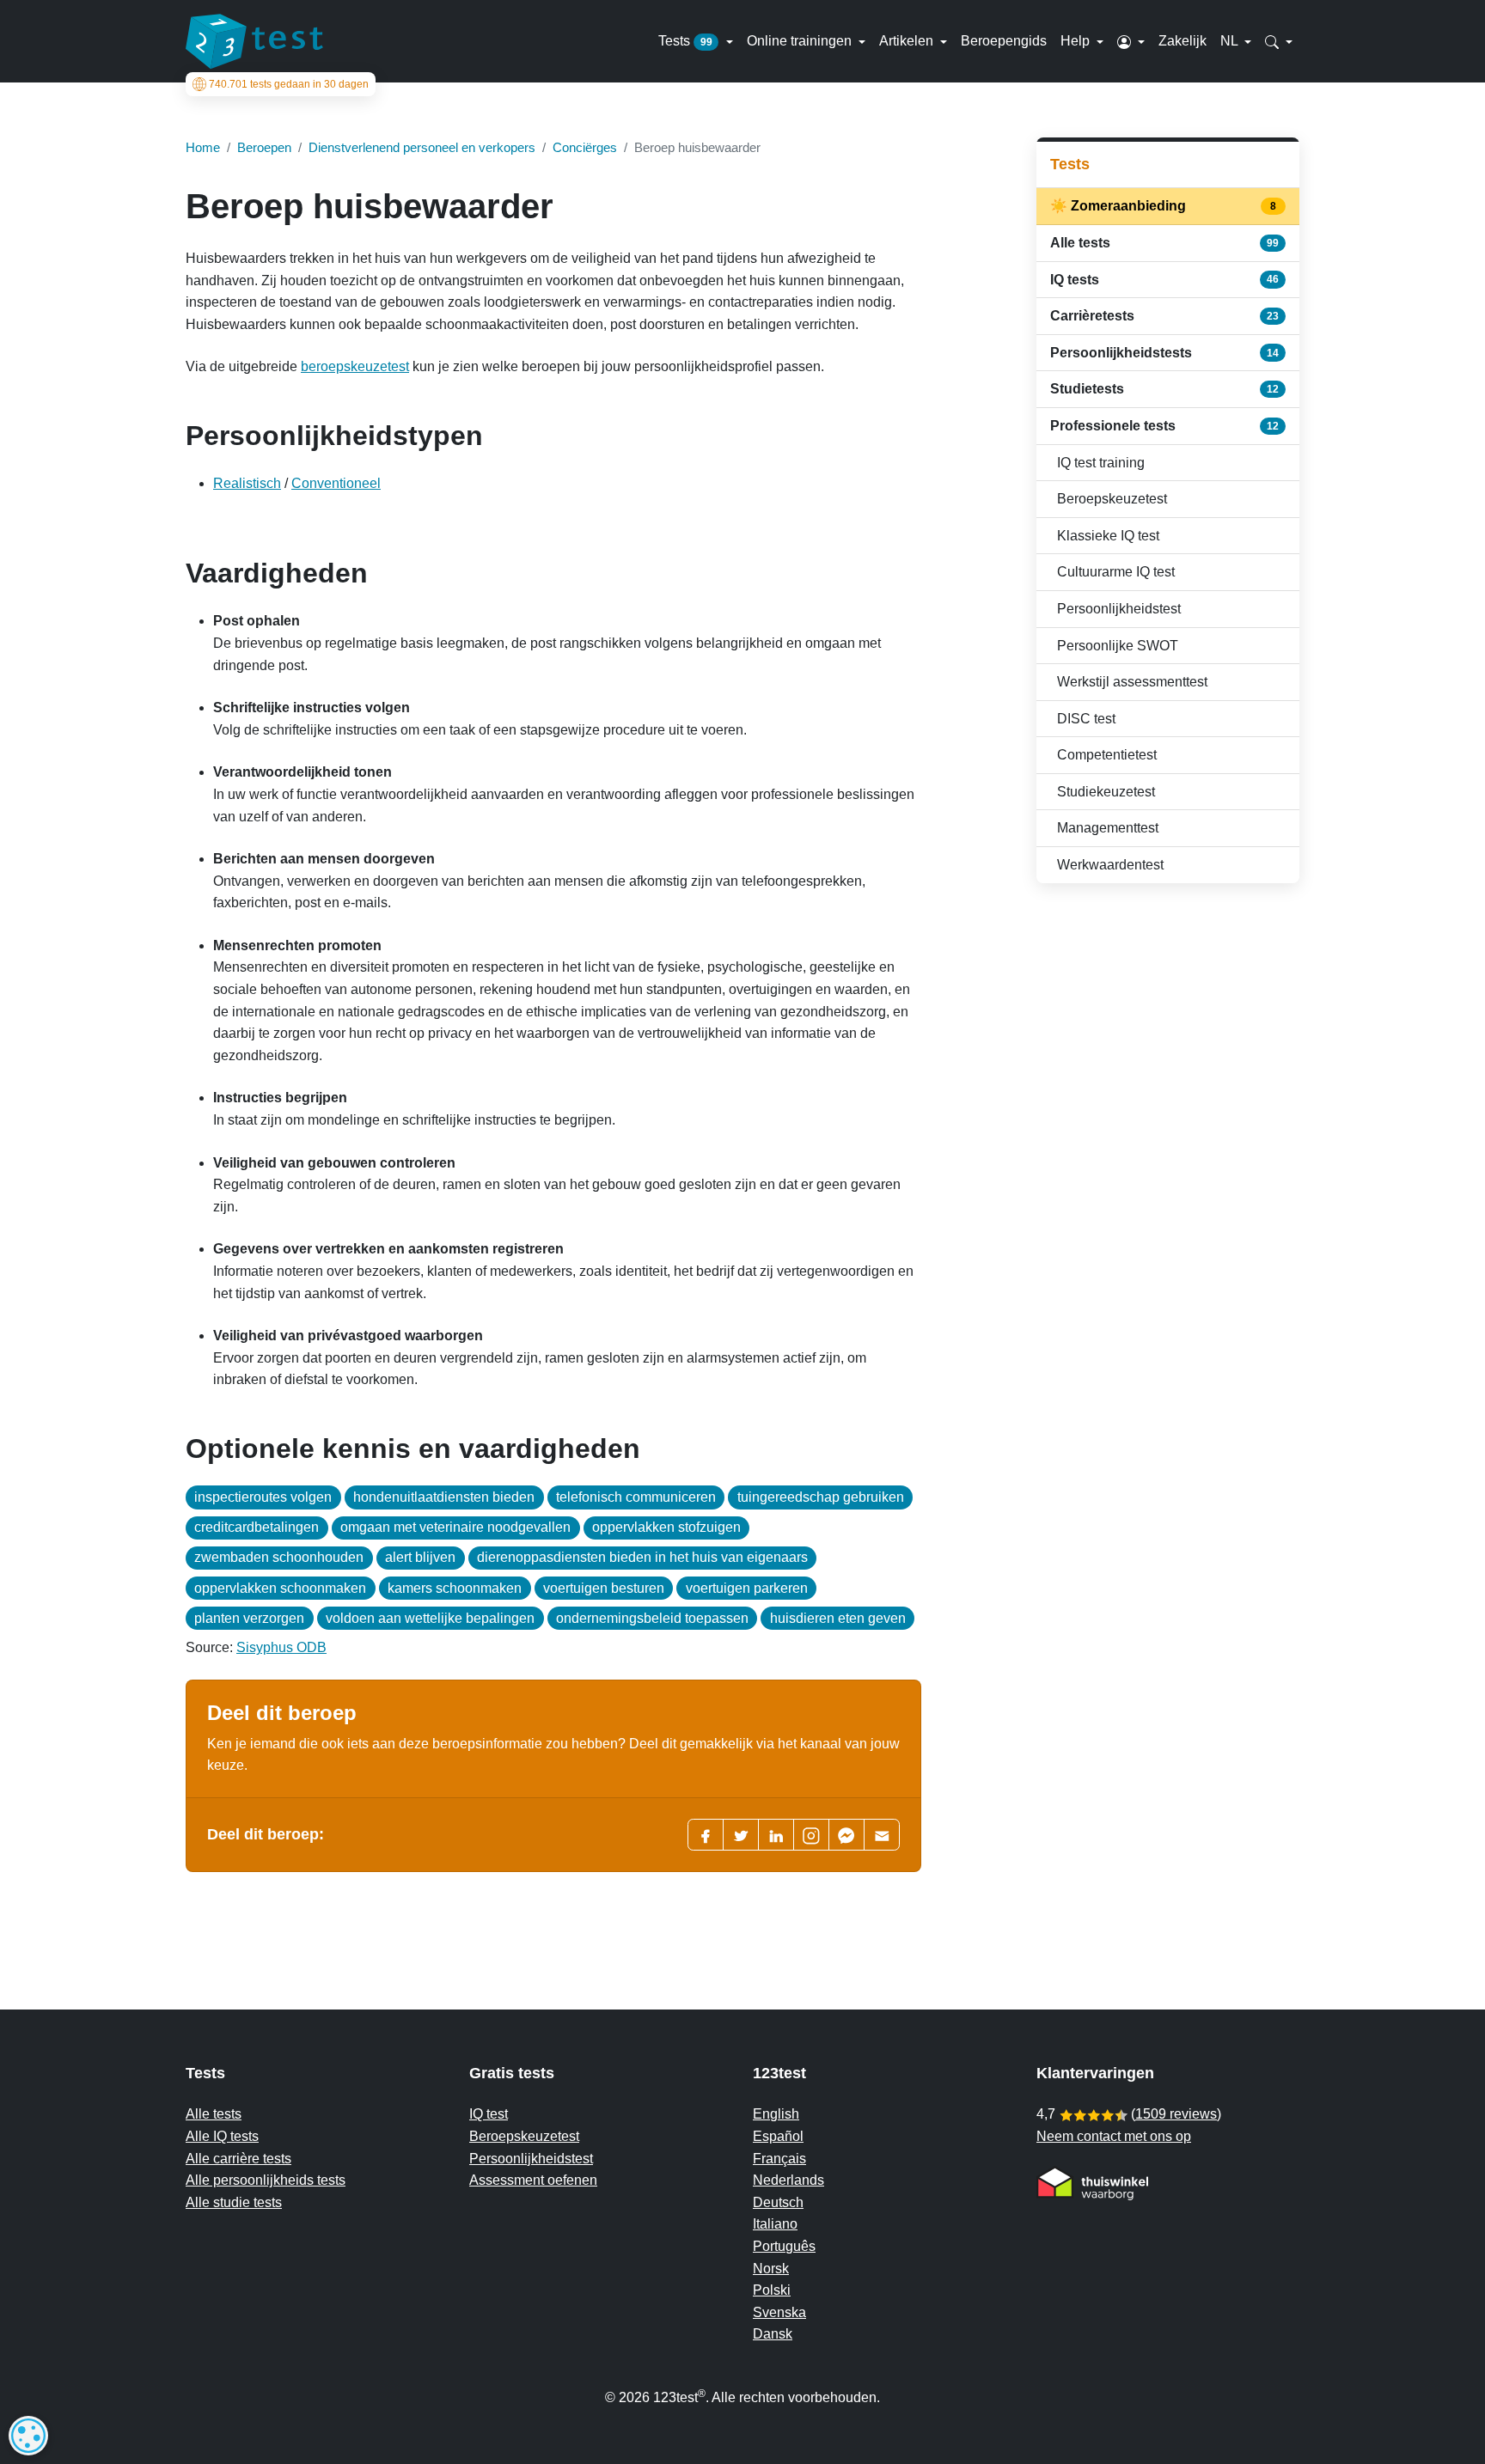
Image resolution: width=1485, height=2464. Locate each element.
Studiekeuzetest (1106, 792)
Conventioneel (336, 483)
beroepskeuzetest (355, 366)
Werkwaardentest (1110, 865)
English (776, 2114)
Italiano (775, 2224)
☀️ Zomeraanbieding (1164, 206)
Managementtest (1108, 828)
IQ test (489, 2114)
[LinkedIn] (776, 1835)
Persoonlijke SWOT (1118, 646)
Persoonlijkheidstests (1164, 353)
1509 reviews (1176, 2114)
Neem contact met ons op (1114, 2136)
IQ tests (1164, 280)
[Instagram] (811, 1835)
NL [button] (1231, 41)
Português (784, 2246)
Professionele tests (1164, 426)
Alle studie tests (234, 2202)
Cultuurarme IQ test (1116, 572)
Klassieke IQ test (1108, 536)
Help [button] (1077, 41)
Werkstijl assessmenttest (1132, 682)
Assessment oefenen (533, 2180)
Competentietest (1107, 755)
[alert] (28, 2436)
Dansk (773, 2334)
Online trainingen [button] (801, 41)
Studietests (1164, 389)
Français (779, 2159)
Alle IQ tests (222, 2136)
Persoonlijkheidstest (1119, 609)
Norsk (771, 2269)
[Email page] (882, 1835)
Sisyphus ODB (281, 1647)
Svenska (779, 2312)
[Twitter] (741, 1835)
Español (778, 2136)
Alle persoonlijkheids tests (266, 2180)
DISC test (1086, 719)
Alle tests (1164, 243)
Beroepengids (1004, 41)
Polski (772, 2290)
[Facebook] (706, 1835)
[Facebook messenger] (846, 1835)
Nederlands (788, 2180)
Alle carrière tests (238, 2159)
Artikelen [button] (908, 41)
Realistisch (247, 483)
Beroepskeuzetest (1112, 499)
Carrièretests (1164, 316)
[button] (1131, 41)
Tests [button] (685, 41)
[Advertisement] (1168, 1019)
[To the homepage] (254, 41)
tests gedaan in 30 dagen (289, 84)
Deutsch (778, 2202)
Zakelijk (1182, 41)
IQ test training (1101, 463)
